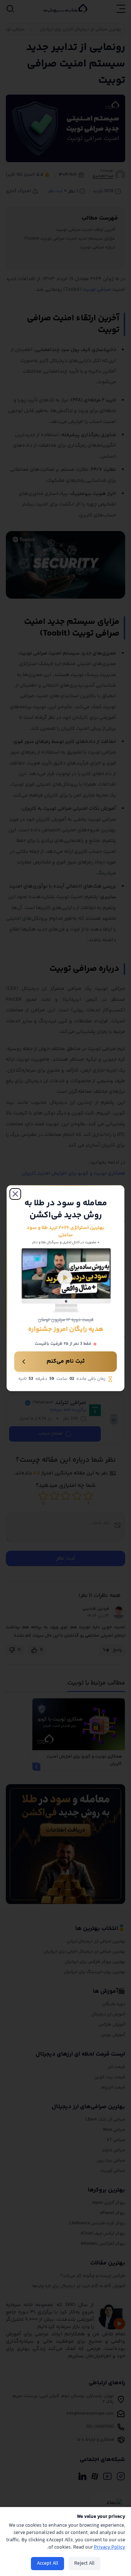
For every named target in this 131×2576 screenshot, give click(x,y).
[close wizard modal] (15, 1194)
